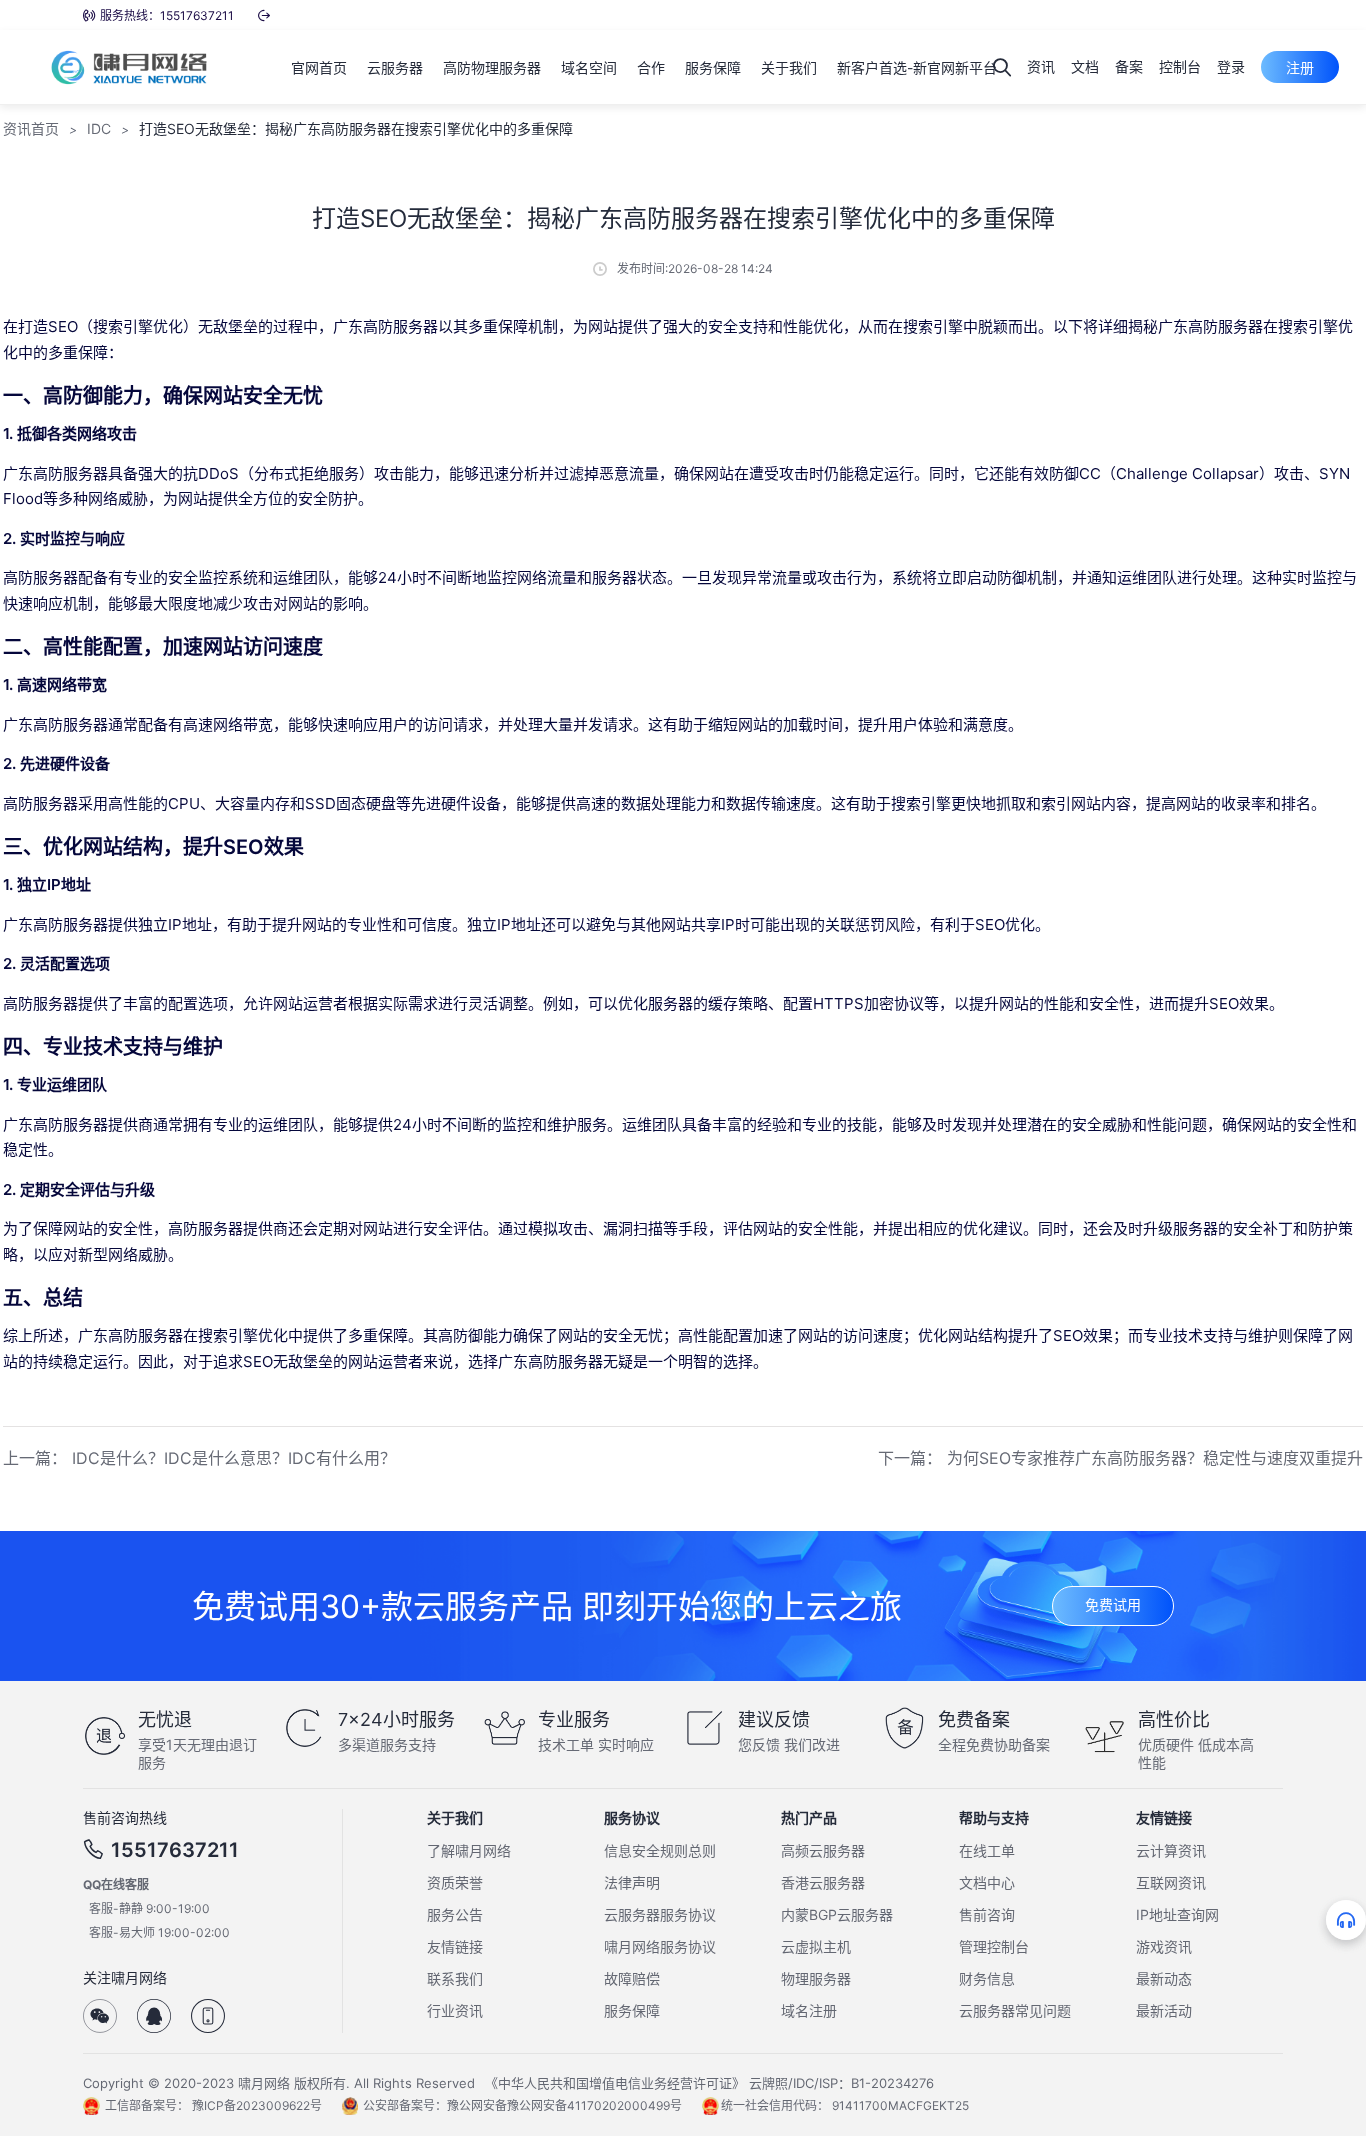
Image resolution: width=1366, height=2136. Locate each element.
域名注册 (809, 2010)
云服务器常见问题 (1015, 2010)
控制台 (1180, 66)
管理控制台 (994, 1946)
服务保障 (632, 2010)
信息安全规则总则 (660, 1850)
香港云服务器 (823, 1882)
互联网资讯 (1171, 1882)
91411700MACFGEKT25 (900, 2105)
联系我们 (455, 1978)
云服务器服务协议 (660, 1914)
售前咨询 (987, 1914)
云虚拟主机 (816, 1946)
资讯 (1041, 66)
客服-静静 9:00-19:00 (149, 1908)
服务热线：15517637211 (167, 15)
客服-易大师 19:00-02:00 (159, 1932)
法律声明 (632, 1882)
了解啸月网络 (469, 1850)
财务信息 (987, 1978)
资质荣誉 (455, 1882)
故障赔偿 (632, 1978)
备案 (1129, 66)
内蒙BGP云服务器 (837, 1914)
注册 (1300, 67)
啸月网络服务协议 (660, 1946)
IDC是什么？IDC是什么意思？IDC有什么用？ (234, 1458)
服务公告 (455, 1914)
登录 (1231, 66)
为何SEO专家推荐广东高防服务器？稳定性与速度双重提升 (1155, 1458)
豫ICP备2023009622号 (257, 2105)
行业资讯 (455, 2010)
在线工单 (987, 1850)
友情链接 (455, 1946)
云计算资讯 (1171, 1850)
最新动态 (1164, 1978)
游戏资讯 (1164, 1946)
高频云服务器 (823, 1850)
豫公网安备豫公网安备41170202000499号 (564, 2105)
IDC (99, 128)
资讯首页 (31, 128)
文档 (1085, 66)
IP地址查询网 (1177, 1914)
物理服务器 (816, 1978)
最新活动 (1164, 2010)
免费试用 (1113, 1604)
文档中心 (987, 1882)
